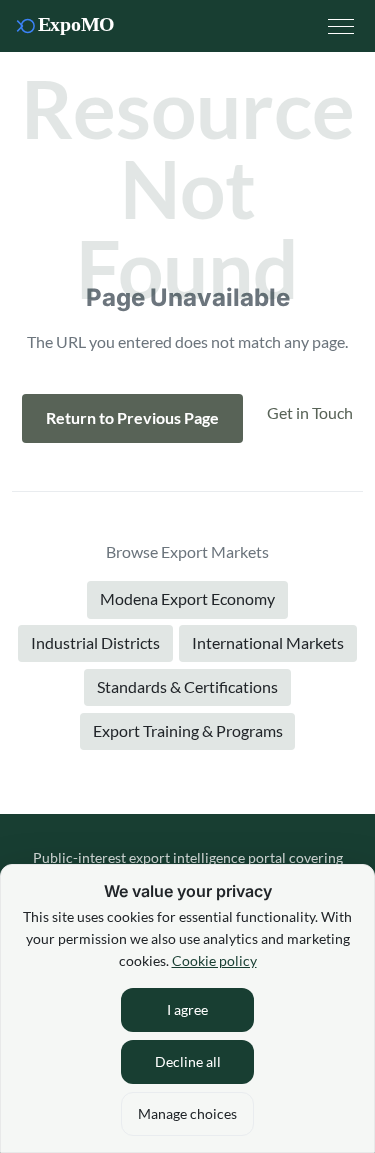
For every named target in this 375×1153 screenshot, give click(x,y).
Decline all (188, 1061)
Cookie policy (214, 960)
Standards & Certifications (187, 686)
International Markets (268, 642)
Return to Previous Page (132, 417)
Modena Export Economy (187, 598)
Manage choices (187, 1113)
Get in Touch (310, 412)
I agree (187, 1009)
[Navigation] (341, 26)
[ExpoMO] (72, 25)
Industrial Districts (95, 642)
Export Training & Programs (188, 730)
